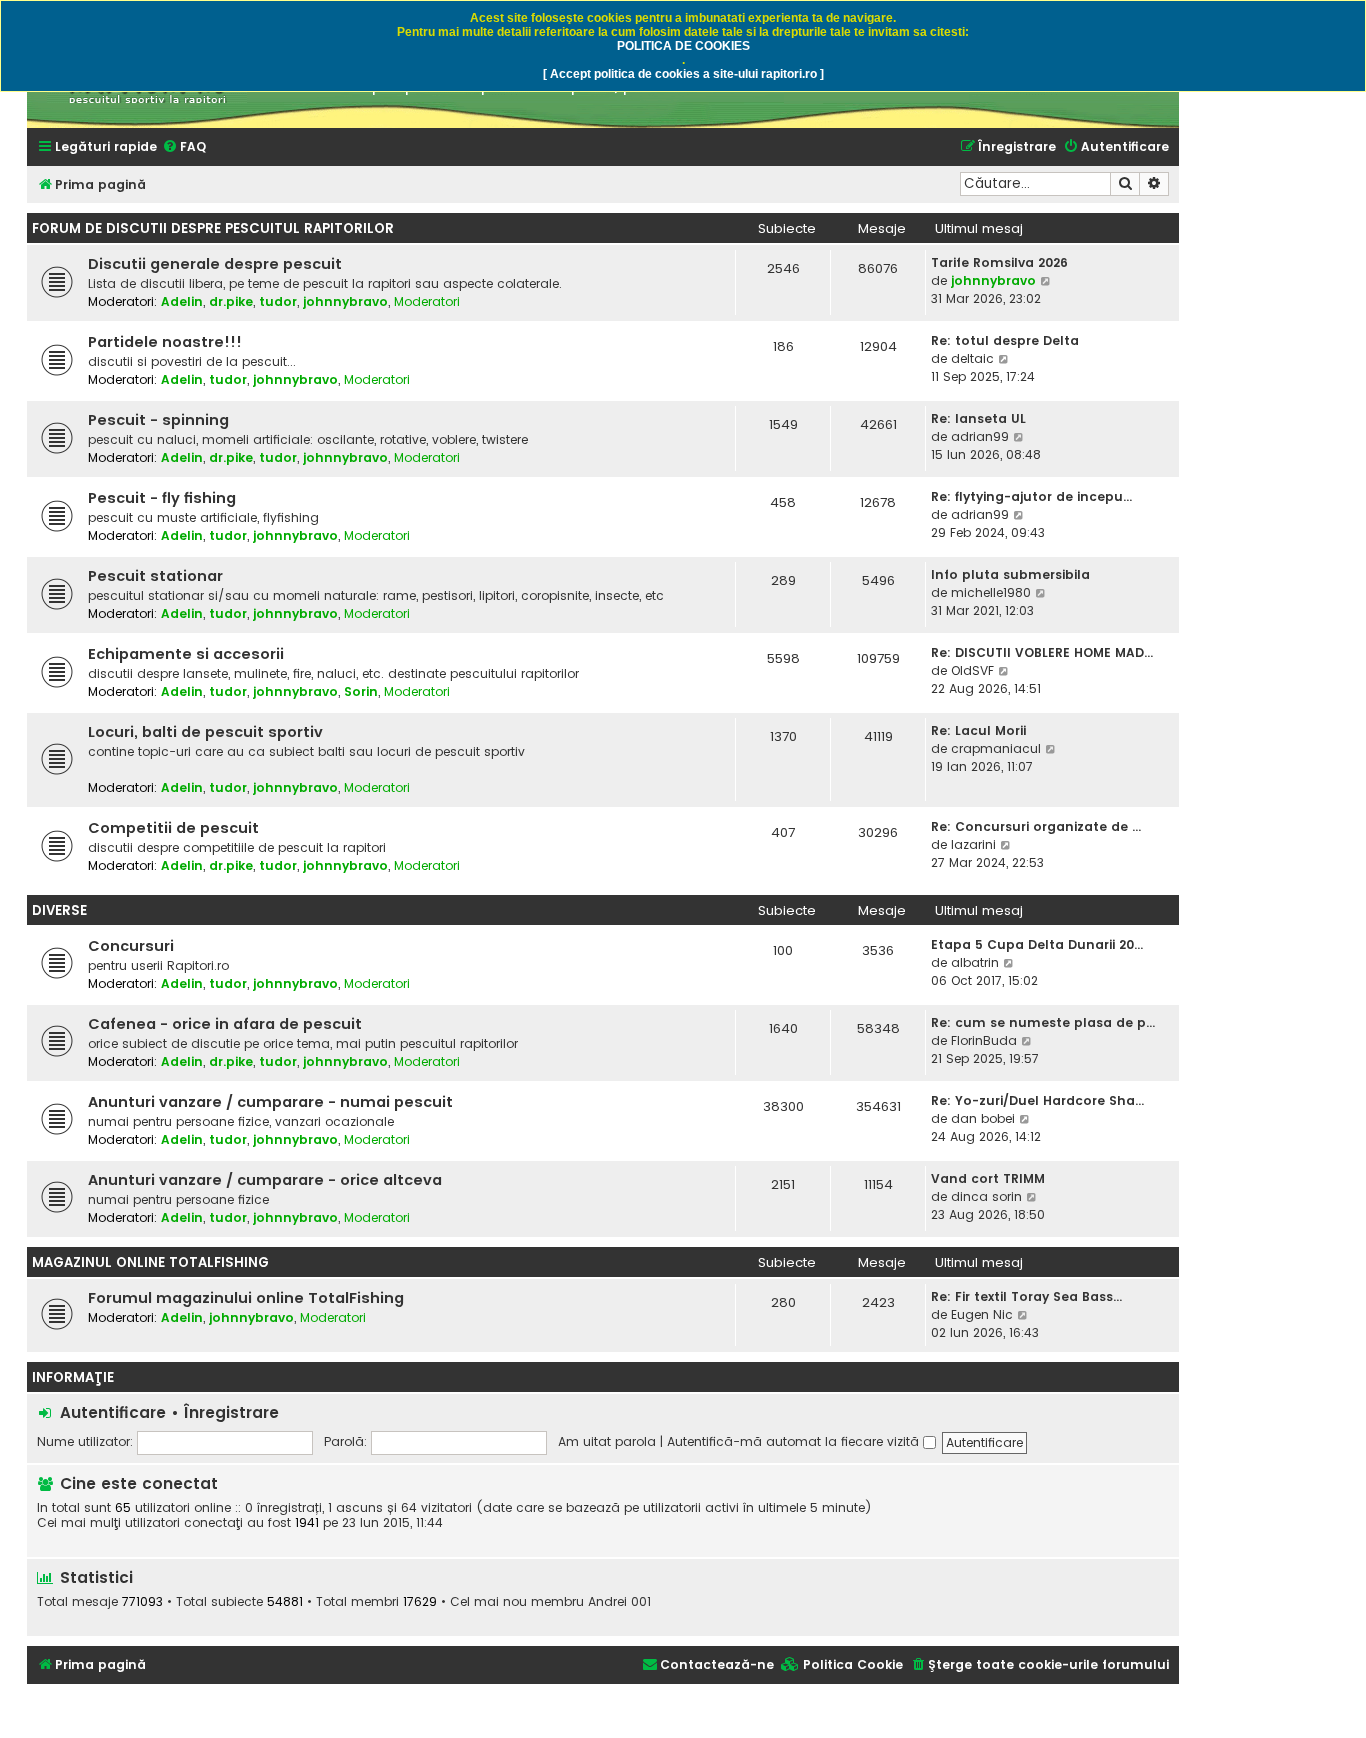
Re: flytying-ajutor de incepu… (1031, 496)
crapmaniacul (996, 748)
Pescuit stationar (155, 576)
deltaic (972, 358)
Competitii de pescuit (173, 828)
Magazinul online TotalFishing (150, 1262)
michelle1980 (991, 592)
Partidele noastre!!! (165, 342)
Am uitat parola (607, 1441)
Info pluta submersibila (1010, 574)
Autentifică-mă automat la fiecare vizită (795, 1441)
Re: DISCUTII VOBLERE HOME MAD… (1042, 652)
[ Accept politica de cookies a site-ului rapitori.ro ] (683, 74)
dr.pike (231, 301)
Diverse (59, 910)
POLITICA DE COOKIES (683, 46)
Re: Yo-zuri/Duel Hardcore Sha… (1037, 1100)
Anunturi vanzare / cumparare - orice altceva (265, 1180)
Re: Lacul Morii (978, 730)
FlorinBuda (984, 1040)
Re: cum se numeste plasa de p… (1043, 1022)
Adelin (182, 301)
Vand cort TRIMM (988, 1178)
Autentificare (113, 1412)
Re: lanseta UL (978, 418)
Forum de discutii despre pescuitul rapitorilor (213, 228)
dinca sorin (986, 1196)
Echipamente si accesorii (186, 654)
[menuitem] (184, 147)
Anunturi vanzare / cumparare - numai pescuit (270, 1102)
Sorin (361, 691)
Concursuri (131, 946)
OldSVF (972, 670)
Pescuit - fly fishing (162, 498)
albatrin (975, 962)
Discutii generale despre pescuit (215, 264)
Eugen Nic (982, 1314)
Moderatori (427, 301)
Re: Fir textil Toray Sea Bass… (1026, 1296)
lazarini (973, 844)
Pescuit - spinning (158, 420)
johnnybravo (345, 301)
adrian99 (980, 436)
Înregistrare (231, 1412)
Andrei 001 (619, 1602)
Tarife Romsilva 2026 (999, 262)
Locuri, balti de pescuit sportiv (205, 732)
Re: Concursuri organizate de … (1036, 826)
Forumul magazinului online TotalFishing (246, 1298)
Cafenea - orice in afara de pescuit (225, 1024)
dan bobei (983, 1118)
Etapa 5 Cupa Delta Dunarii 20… (1037, 944)
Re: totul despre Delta (1005, 340)
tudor (278, 301)
